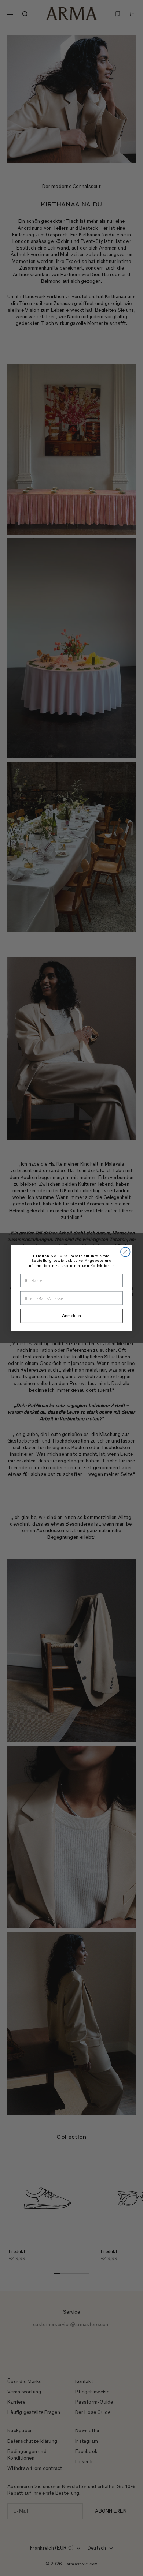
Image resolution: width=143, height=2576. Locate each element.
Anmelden (71, 1316)
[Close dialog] (125, 1252)
